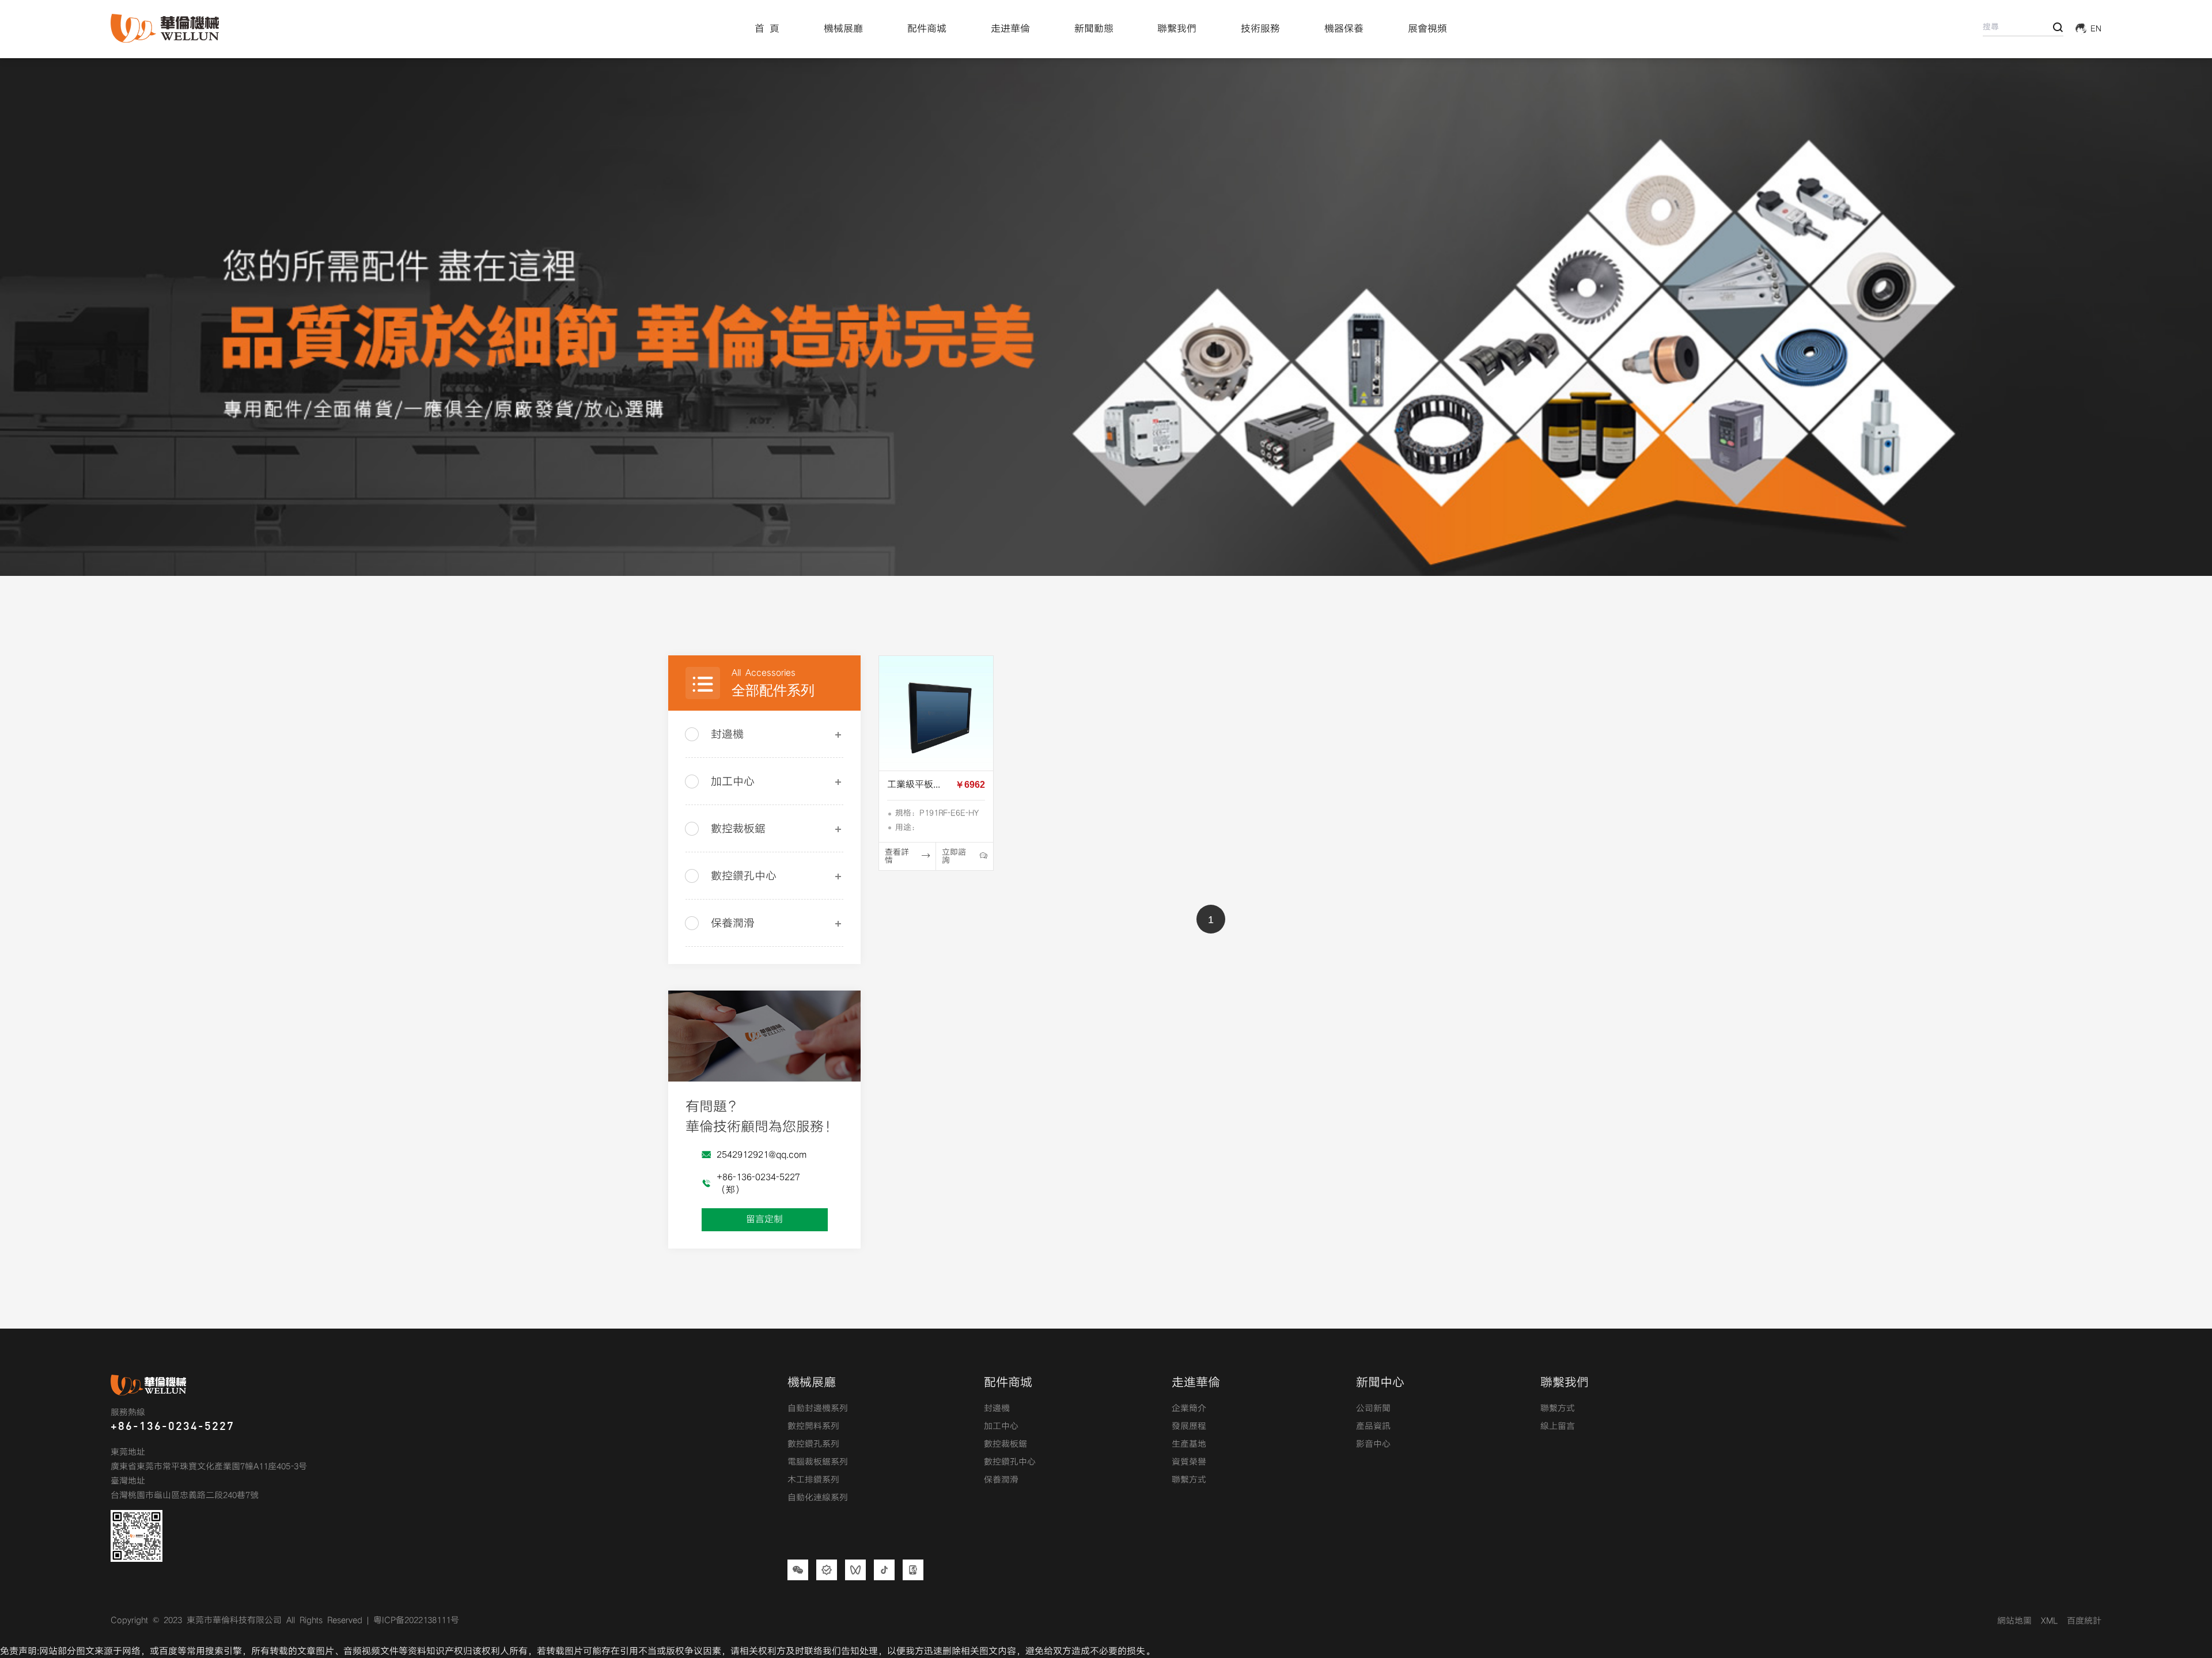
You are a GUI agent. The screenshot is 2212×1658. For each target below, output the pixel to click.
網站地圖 (2014, 1621)
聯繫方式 (1189, 1480)
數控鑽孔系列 (813, 1444)
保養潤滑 (733, 923)
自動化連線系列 (818, 1498)
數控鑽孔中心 (744, 876)
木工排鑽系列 (813, 1480)
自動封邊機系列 (818, 1409)
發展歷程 (1189, 1426)
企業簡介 (1189, 1409)
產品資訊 (1373, 1426)
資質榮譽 (1189, 1462)
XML (2049, 1621)
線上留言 (1558, 1426)
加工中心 (733, 782)
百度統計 (2084, 1621)
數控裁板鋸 (738, 829)
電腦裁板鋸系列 (818, 1462)
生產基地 (1189, 1444)
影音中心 (1373, 1444)
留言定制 (764, 1219)
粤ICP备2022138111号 (416, 1621)
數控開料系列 (813, 1426)
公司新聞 (1373, 1409)
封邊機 (727, 735)
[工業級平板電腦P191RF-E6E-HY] (936, 713)
